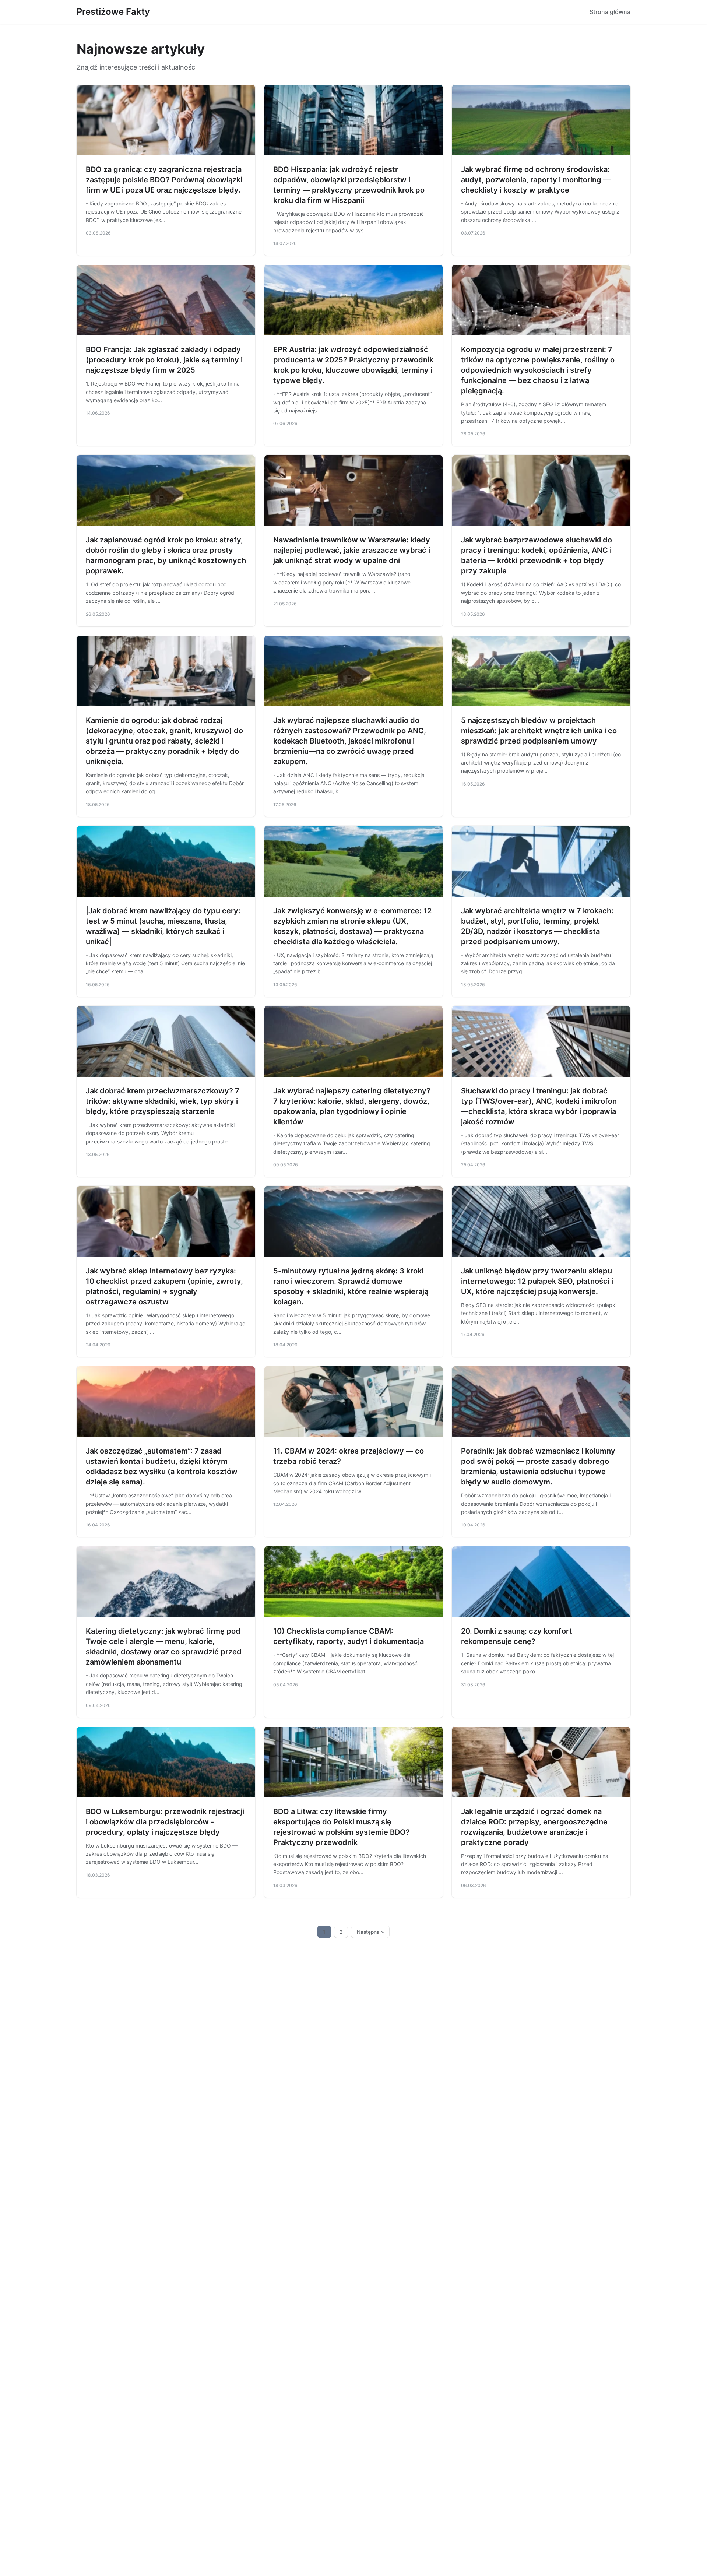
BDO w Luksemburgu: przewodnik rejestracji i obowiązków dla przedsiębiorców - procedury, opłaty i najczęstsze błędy (165, 1822)
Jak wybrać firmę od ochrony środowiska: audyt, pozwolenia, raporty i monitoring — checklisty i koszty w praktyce (536, 180)
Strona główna (610, 12)
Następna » (370, 1932)
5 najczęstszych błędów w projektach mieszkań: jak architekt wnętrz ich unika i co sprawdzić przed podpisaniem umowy (539, 731)
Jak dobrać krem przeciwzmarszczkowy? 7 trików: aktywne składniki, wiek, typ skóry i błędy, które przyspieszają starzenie (163, 1101)
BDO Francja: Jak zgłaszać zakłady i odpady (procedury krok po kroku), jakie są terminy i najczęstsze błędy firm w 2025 (164, 360)
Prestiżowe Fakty (113, 12)
